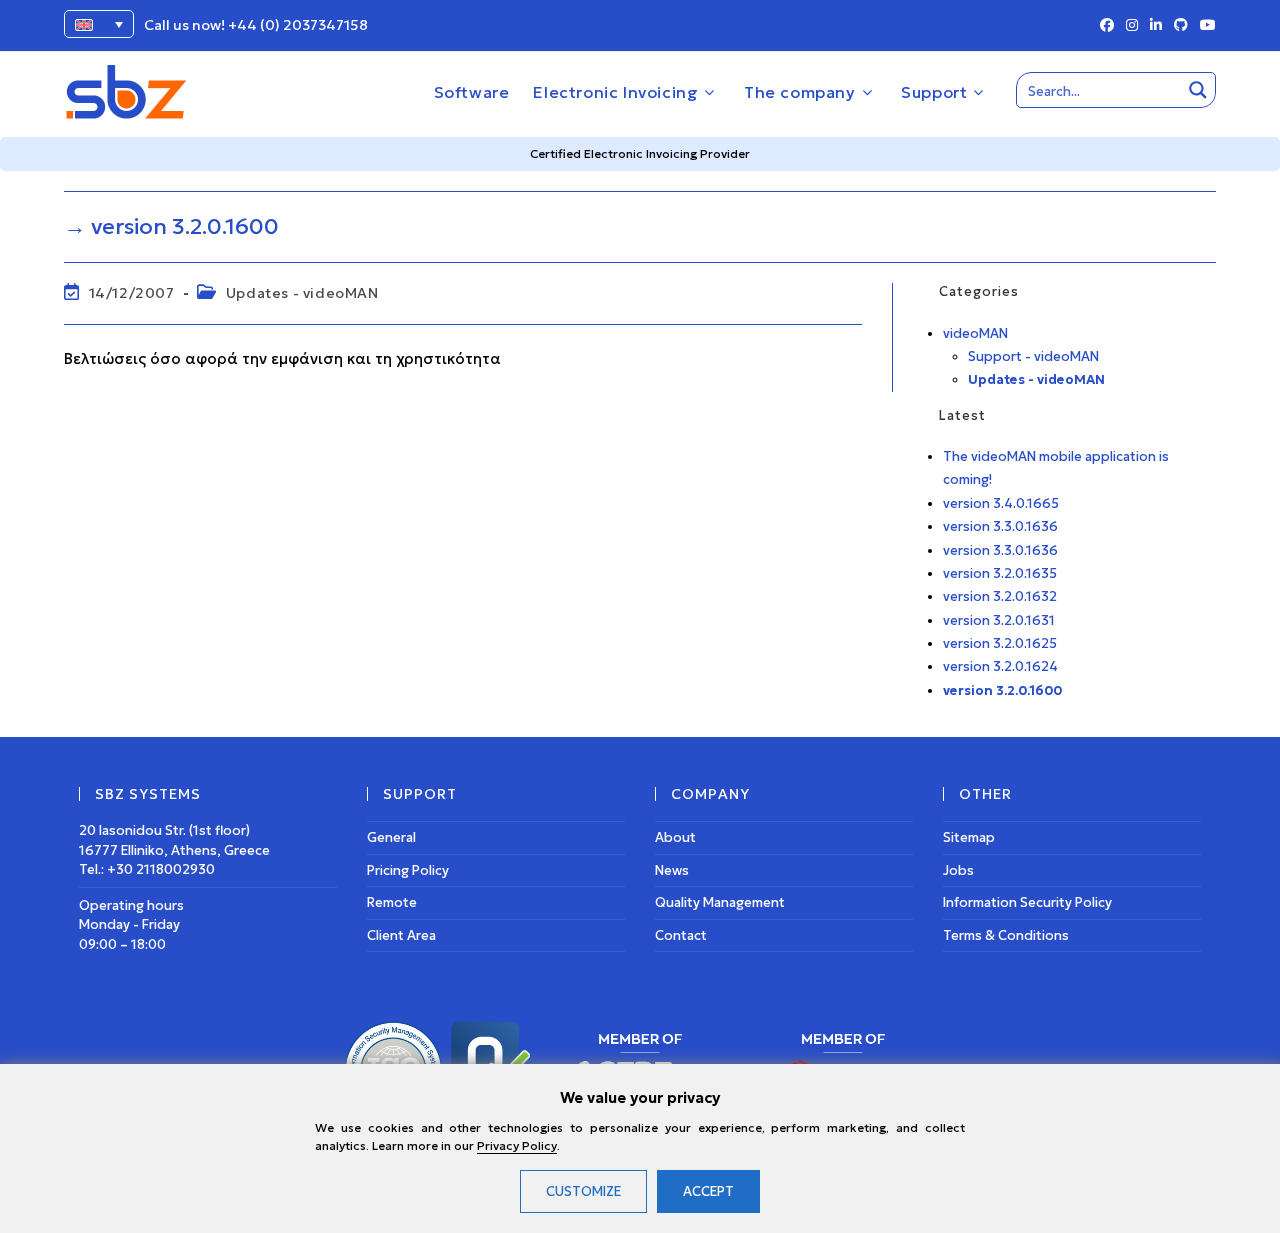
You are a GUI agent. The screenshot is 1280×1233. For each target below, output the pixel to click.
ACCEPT (708, 1191)
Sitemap (969, 837)
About (675, 837)
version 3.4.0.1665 (1001, 503)
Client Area (401, 935)
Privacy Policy (517, 1145)
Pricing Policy (408, 870)
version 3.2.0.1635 (1000, 573)
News (672, 870)
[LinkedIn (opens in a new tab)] (1156, 26)
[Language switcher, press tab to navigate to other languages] (99, 24)
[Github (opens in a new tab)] (1181, 26)
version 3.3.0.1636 (1000, 526)
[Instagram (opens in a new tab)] (1132, 26)
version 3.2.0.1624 (1000, 666)
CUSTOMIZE (583, 1191)
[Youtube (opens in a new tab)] (1205, 26)
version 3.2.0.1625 (1000, 643)
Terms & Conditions (1006, 935)
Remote (392, 902)
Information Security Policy (1027, 902)
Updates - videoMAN (302, 293)
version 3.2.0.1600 (1002, 690)
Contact (681, 935)
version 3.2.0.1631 (999, 620)
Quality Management (720, 902)
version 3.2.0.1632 (1000, 596)
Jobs (958, 870)
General (391, 837)
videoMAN (975, 333)
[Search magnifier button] (1198, 90)
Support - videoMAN (1033, 356)
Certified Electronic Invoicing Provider (640, 153)
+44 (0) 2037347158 (298, 25)
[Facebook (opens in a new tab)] (1107, 26)
